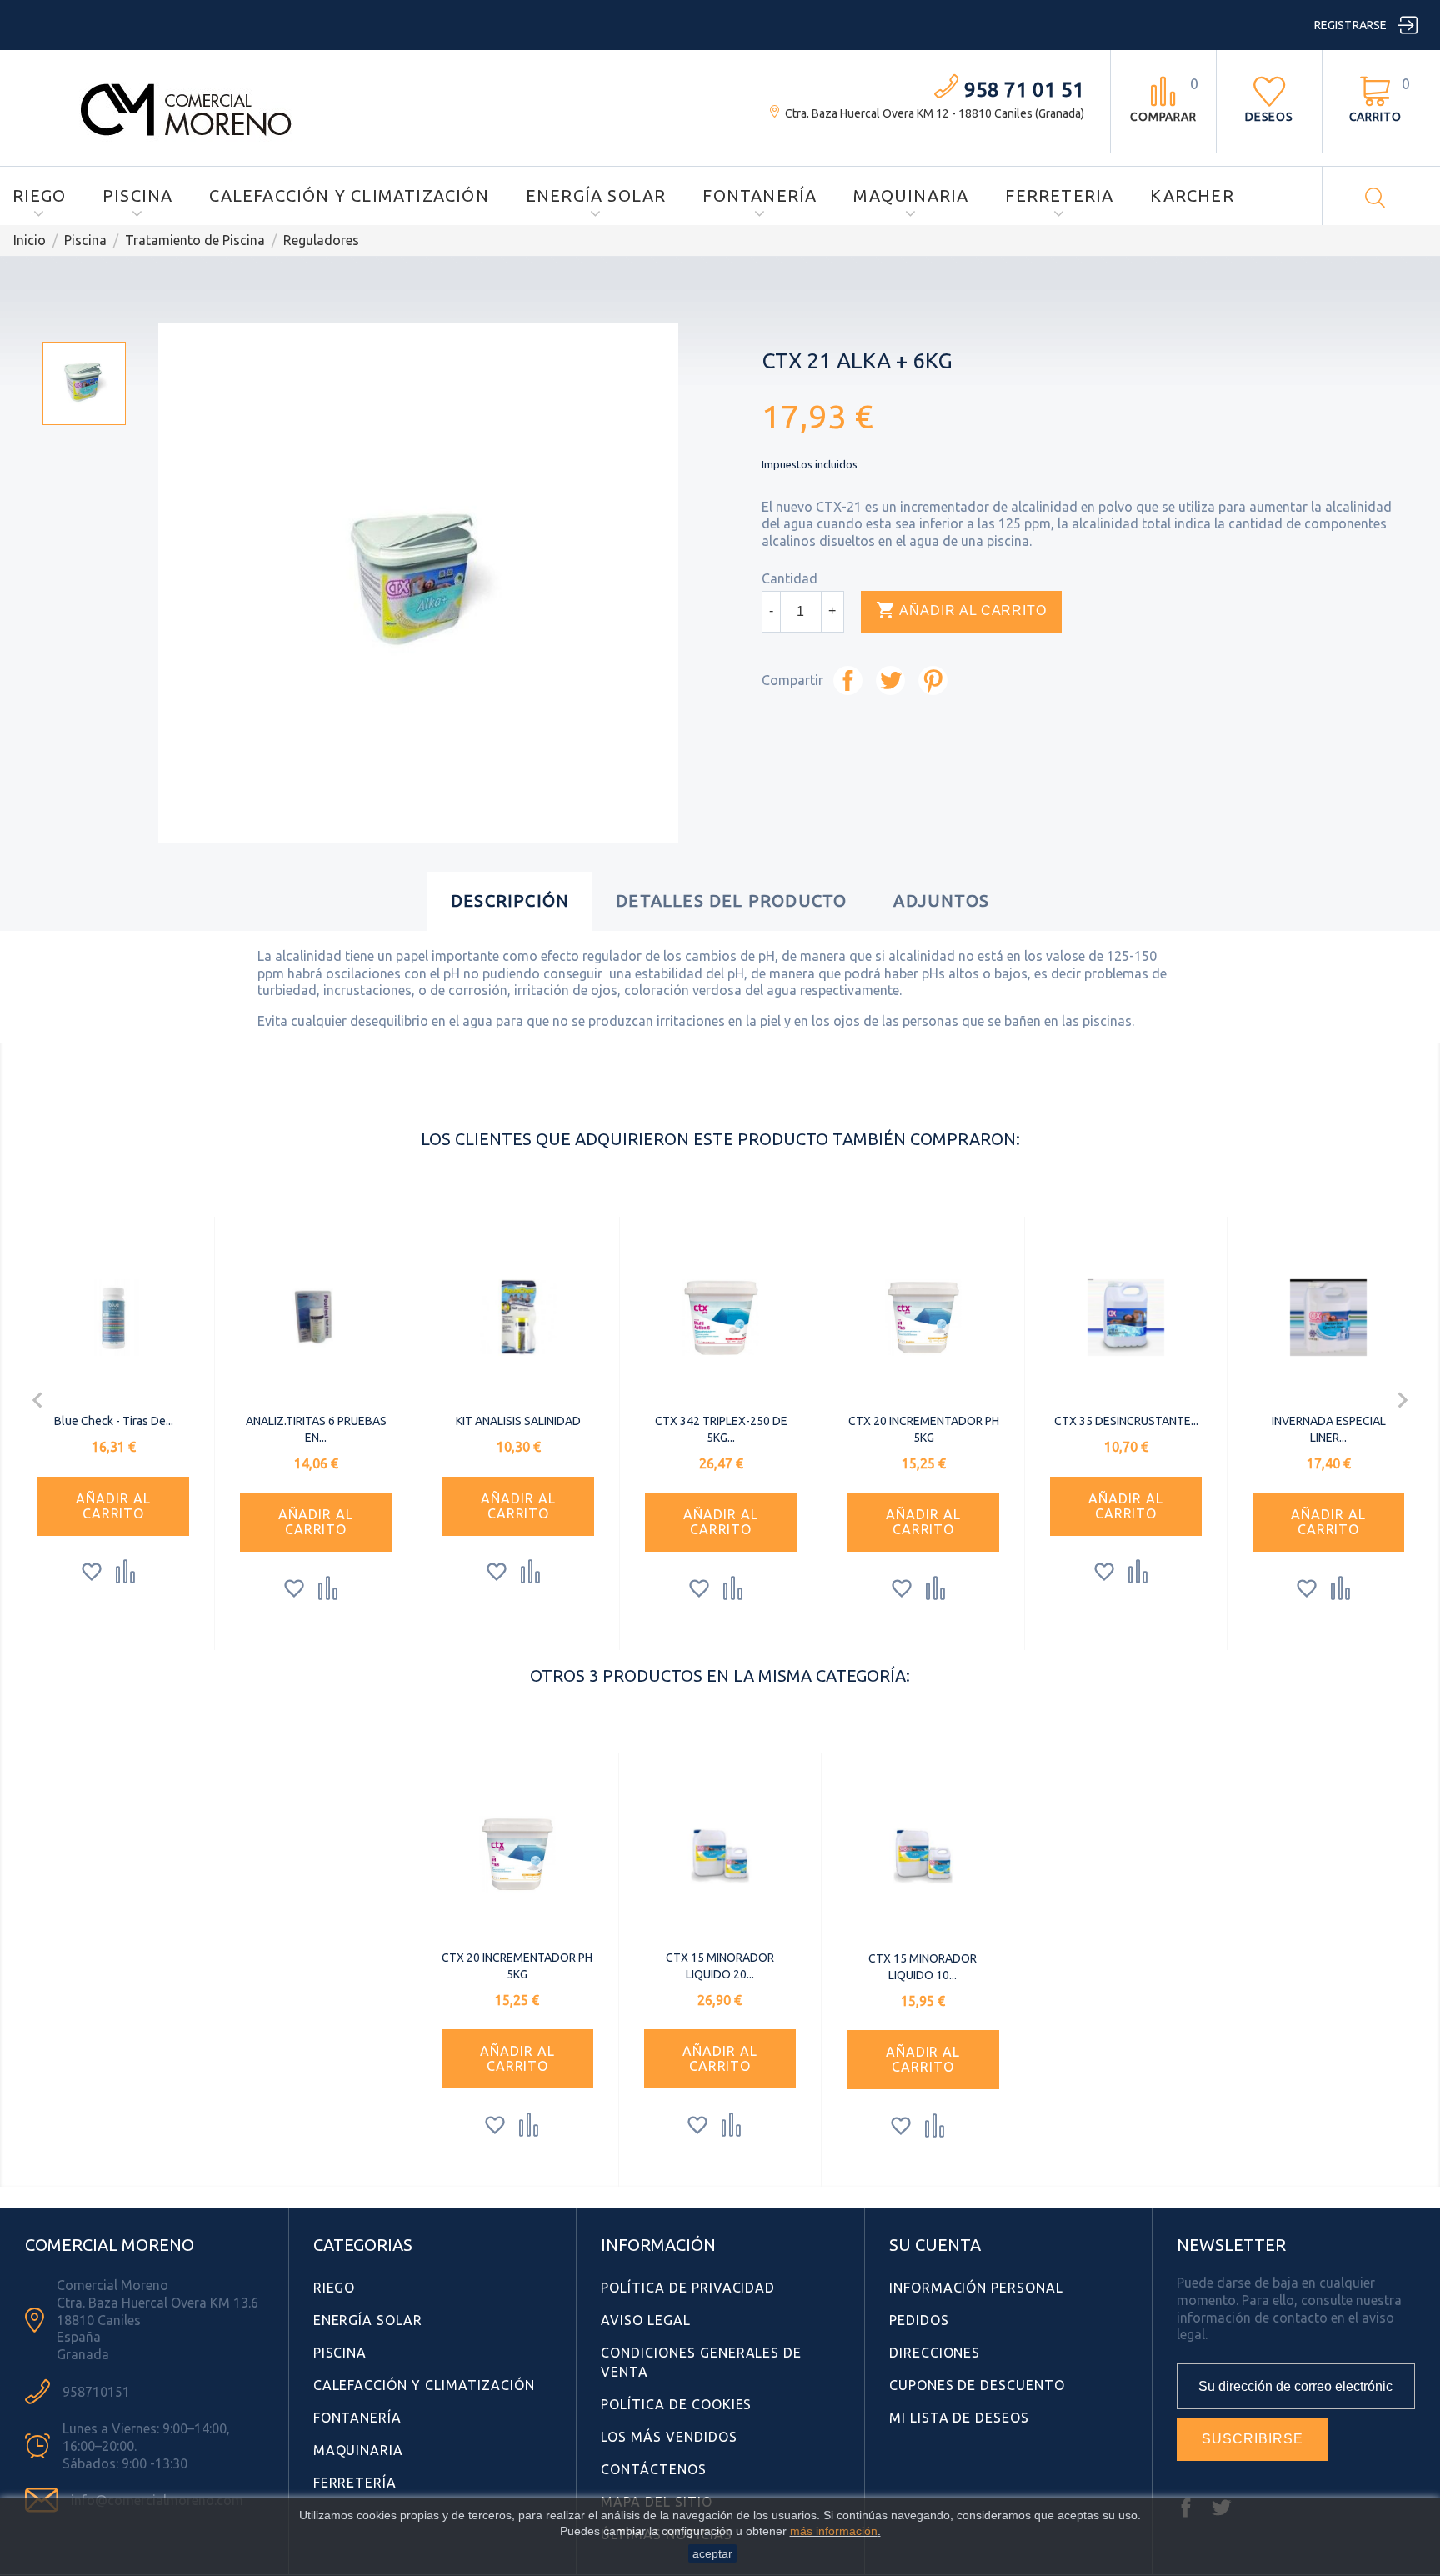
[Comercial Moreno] (187, 107)
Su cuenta (935, 2245)
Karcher (1192, 195)
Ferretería (355, 2483)
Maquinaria (911, 195)
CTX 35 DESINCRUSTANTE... (1126, 1421)
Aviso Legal (646, 2320)
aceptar (712, 2553)
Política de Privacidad (688, 2288)
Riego (39, 195)
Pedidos (919, 2320)
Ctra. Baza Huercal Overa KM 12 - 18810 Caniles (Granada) (935, 113)
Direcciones (935, 2353)
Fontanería (760, 195)
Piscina (137, 195)
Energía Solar (596, 195)
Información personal (976, 2288)
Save (933, 680)
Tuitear (890, 680)
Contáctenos (654, 2469)
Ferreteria (1059, 195)
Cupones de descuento (977, 2385)
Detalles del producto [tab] (731, 900)
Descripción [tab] (510, 900)
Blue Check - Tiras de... (114, 1421)
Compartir (848, 680)
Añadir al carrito (961, 610)
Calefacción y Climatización (349, 195)
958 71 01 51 (1024, 90)
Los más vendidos (669, 2437)
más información (834, 2531)
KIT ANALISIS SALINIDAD (518, 1421)
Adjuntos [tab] (941, 900)
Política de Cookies (676, 2404)
